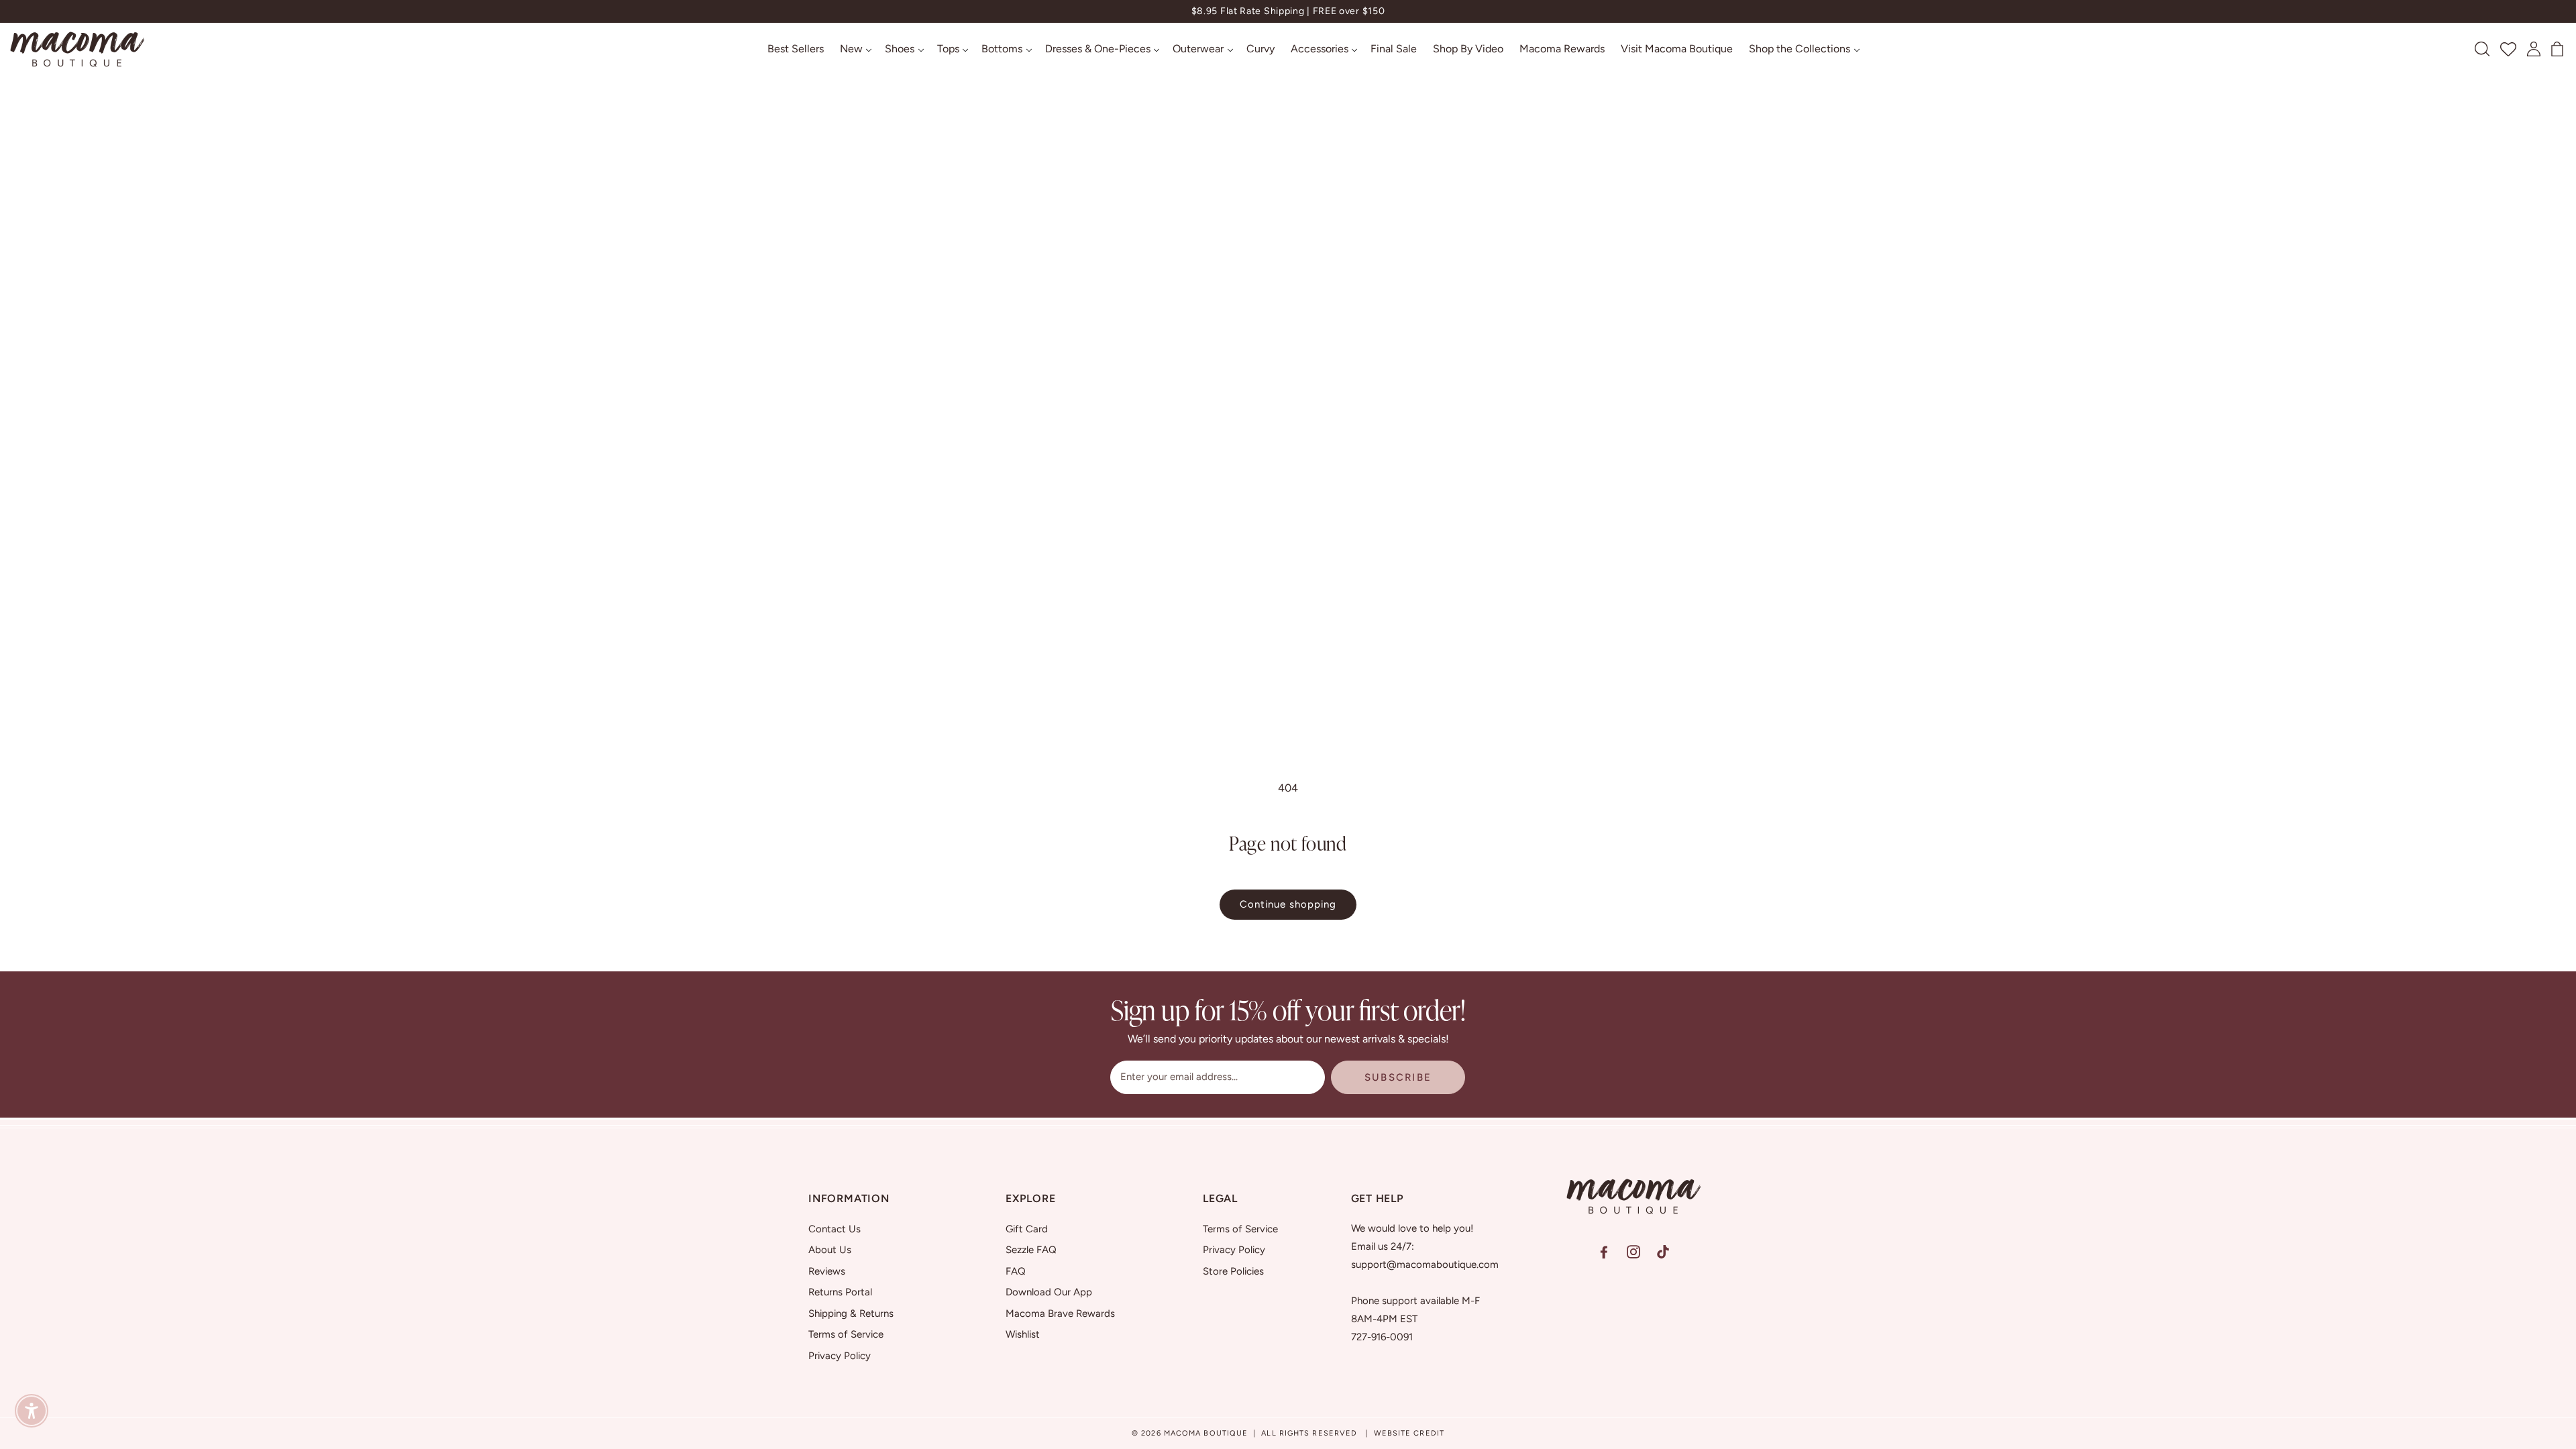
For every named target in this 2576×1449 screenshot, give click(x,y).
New (851, 49)
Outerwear (1198, 49)
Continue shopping (1288, 904)
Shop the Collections (1800, 49)
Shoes (900, 49)
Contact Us (835, 1229)
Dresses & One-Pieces (1098, 49)
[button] (855, 49)
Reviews (827, 1271)
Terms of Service (846, 1334)
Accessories (1320, 49)
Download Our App (1049, 1292)
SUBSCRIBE (1398, 1077)
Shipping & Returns (851, 1313)
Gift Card (1027, 1229)
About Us (830, 1250)
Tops (948, 49)
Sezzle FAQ (1031, 1250)
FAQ (1016, 1271)
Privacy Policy (840, 1356)
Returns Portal (840, 1292)
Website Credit (1409, 1433)
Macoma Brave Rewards (1060, 1313)
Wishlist (1023, 1334)
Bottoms (1002, 49)
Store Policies (1233, 1271)
